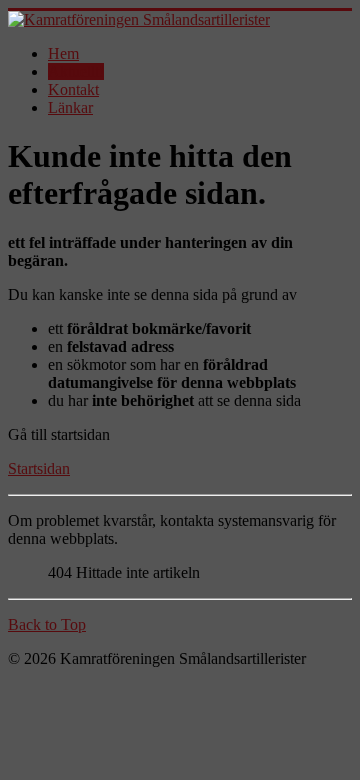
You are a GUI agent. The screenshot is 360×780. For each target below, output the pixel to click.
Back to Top (47, 624)
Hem (63, 53)
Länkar (70, 107)
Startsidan (39, 468)
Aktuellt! (76, 71)
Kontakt (73, 89)
